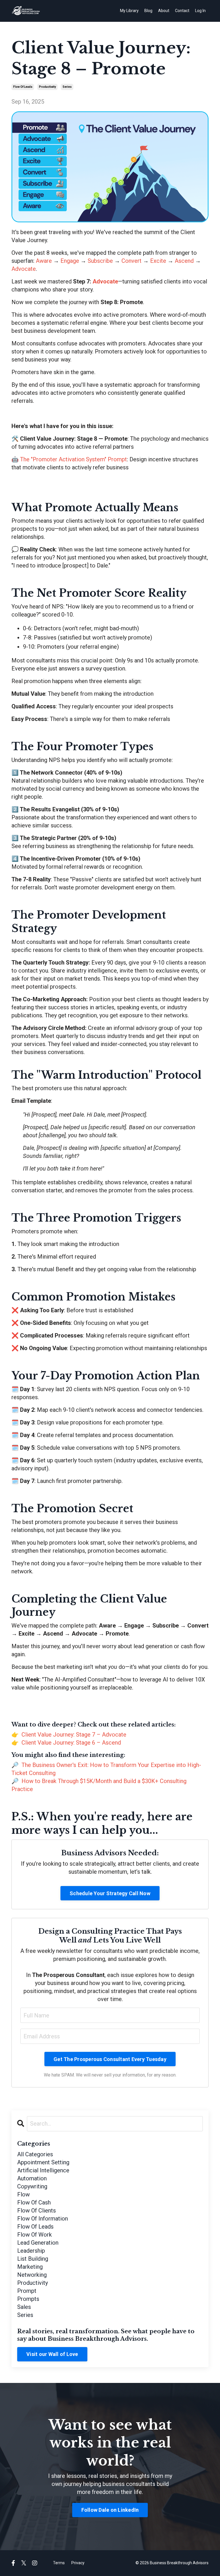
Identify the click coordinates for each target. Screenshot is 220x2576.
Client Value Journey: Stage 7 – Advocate (74, 1735)
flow (23, 2194)
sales (24, 2307)
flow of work (35, 2235)
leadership (31, 2251)
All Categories (35, 2154)
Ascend (184, 261)
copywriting (32, 2186)
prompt (27, 2291)
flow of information (43, 2219)
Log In (200, 11)
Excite (158, 261)
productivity (47, 87)
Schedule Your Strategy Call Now (110, 1893)
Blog (148, 11)
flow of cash (34, 2202)
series (67, 87)
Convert (131, 261)
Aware (44, 261)
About (164, 11)
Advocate (24, 269)
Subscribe (100, 261)
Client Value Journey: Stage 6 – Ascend (71, 1743)
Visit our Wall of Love (52, 2354)
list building (33, 2259)
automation (32, 2178)
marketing (30, 2267)
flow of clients (37, 2211)
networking (32, 2275)
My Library (129, 11)
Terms (59, 2563)
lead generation (38, 2243)
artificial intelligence (43, 2170)
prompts (28, 2299)
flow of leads (23, 87)
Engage (70, 261)
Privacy (78, 2563)
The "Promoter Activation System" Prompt (73, 459)
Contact (182, 11)
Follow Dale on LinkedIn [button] (110, 2510)
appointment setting (43, 2162)
